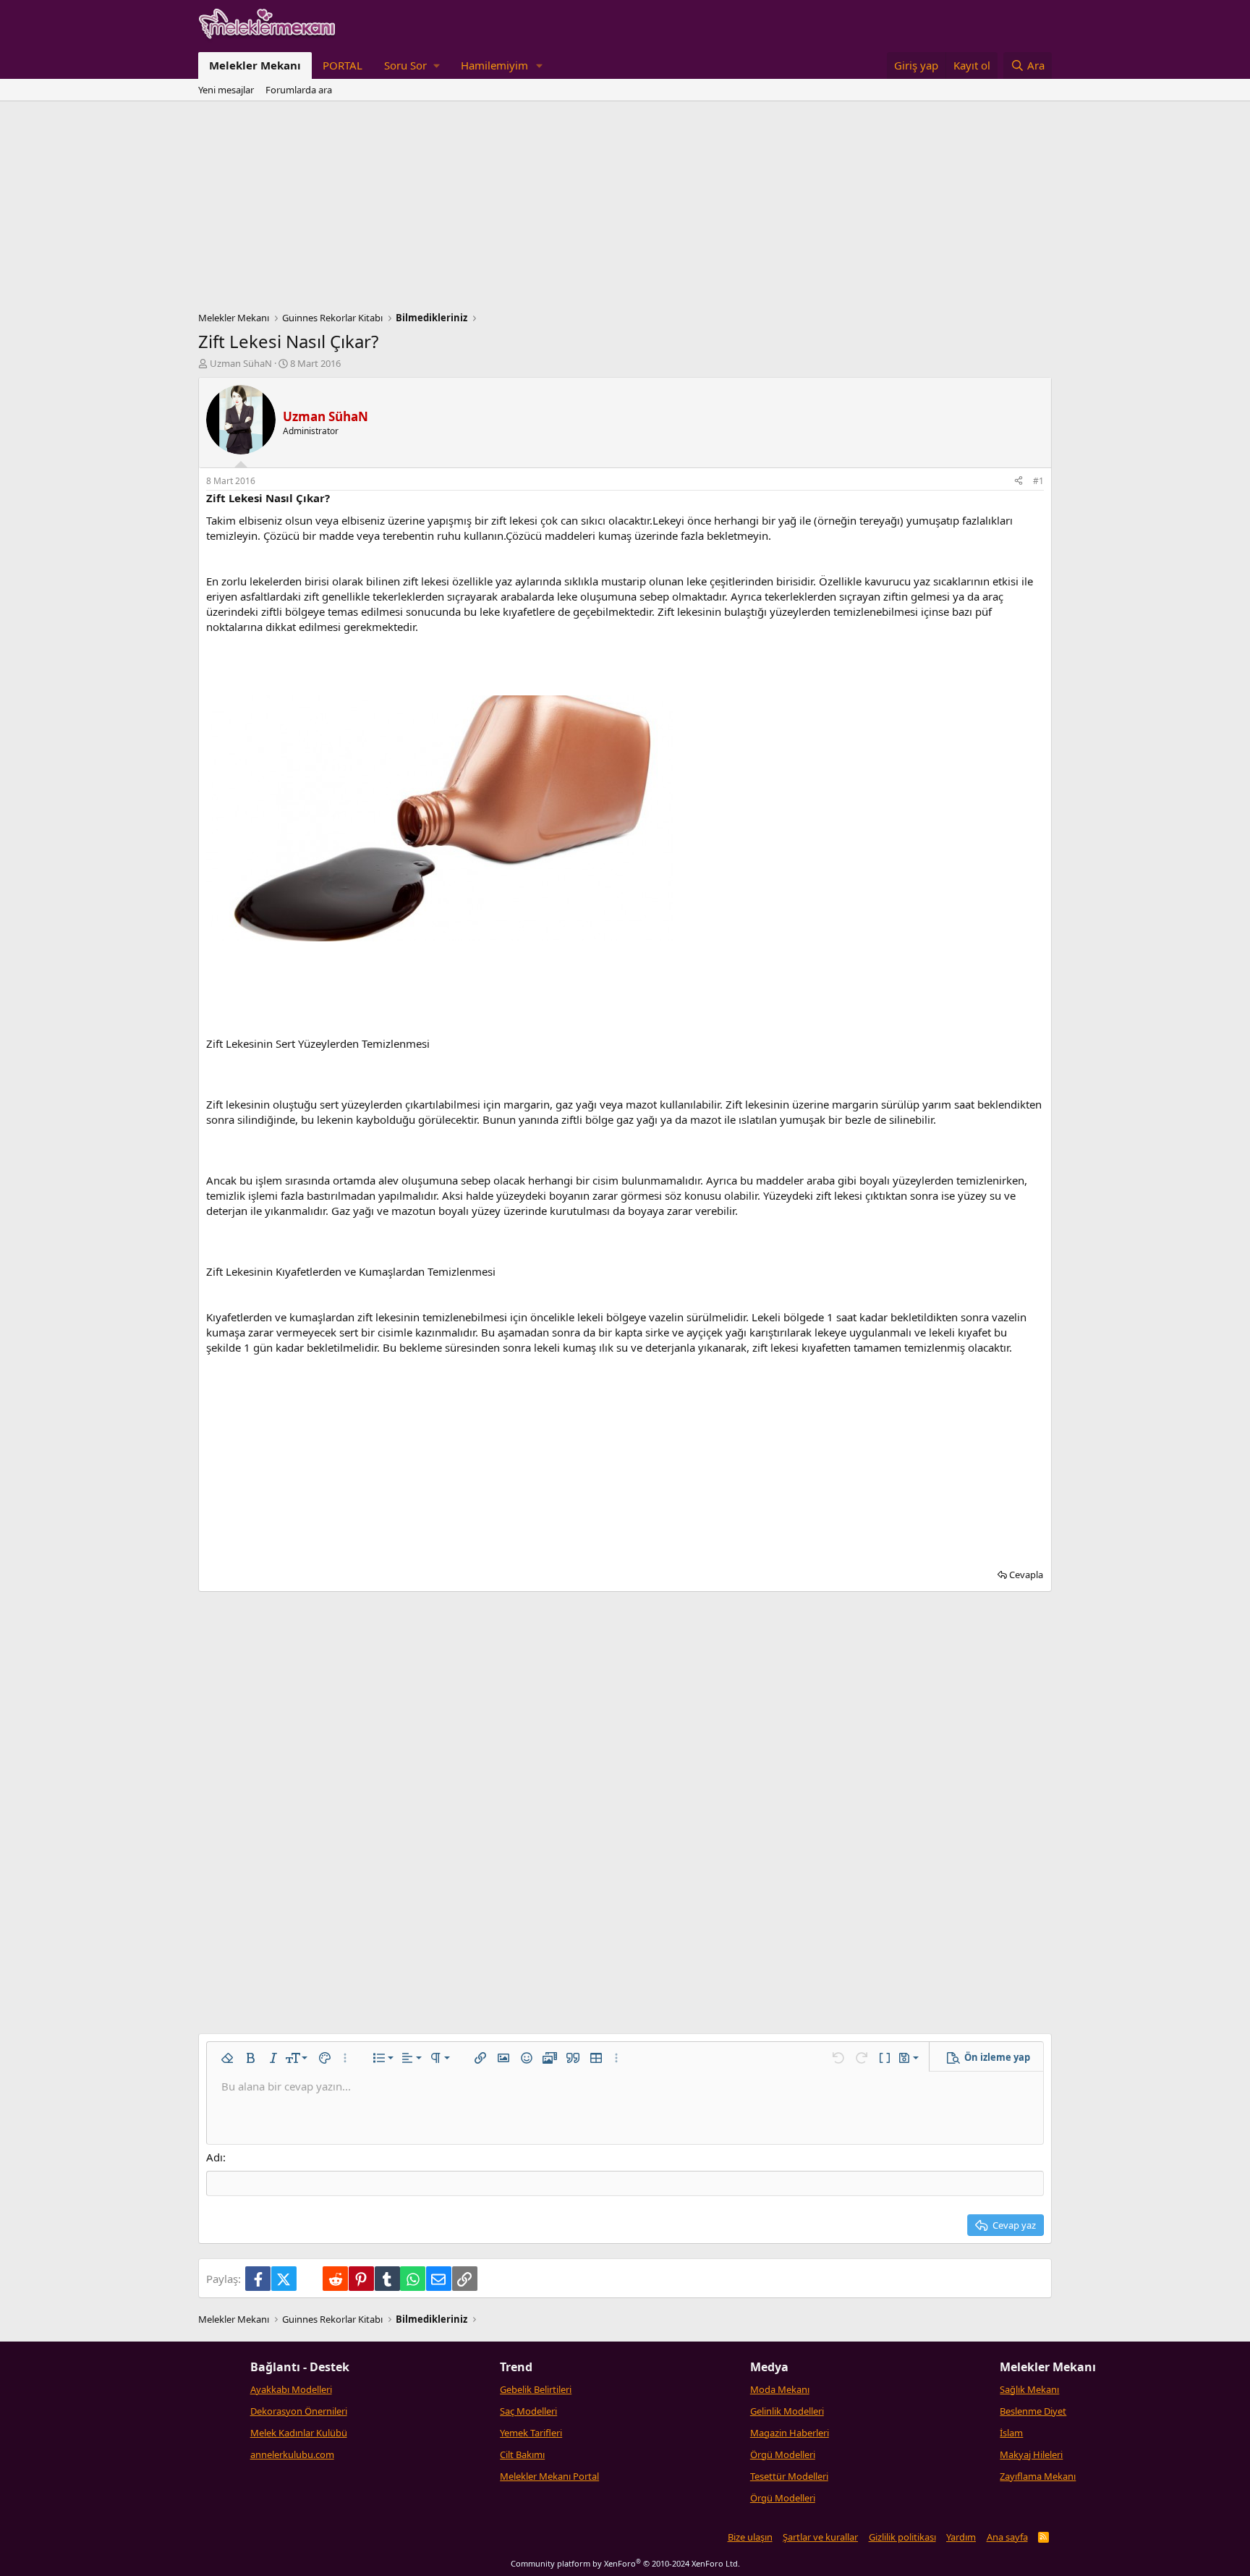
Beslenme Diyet (1033, 2411)
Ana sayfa (1007, 2537)
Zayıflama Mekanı (1038, 2476)
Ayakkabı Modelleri (291, 2389)
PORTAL (343, 65)
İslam (1011, 2433)
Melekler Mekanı (255, 65)
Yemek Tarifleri (531, 2433)
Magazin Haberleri (790, 2433)
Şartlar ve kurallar (820, 2537)
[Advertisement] (625, 210)
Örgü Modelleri (783, 2454)
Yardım (961, 2537)
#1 (1038, 481)
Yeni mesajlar (226, 90)
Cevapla (1026, 1575)
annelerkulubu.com (292, 2454)
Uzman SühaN (241, 363)
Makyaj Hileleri (1031, 2454)
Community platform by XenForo (625, 2563)
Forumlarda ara (299, 90)
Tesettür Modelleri (789, 2476)
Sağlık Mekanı (1029, 2389)
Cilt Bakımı (522, 2454)
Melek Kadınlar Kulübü (299, 2433)
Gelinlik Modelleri (787, 2411)
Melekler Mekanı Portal (549, 2476)
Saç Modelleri (528, 2411)
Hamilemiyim (494, 65)
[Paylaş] (1019, 482)
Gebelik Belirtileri (536, 2389)
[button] (412, 65)
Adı (214, 2157)
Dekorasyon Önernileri (299, 2411)
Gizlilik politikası (902, 2537)
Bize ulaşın (750, 2537)
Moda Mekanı (780, 2389)
